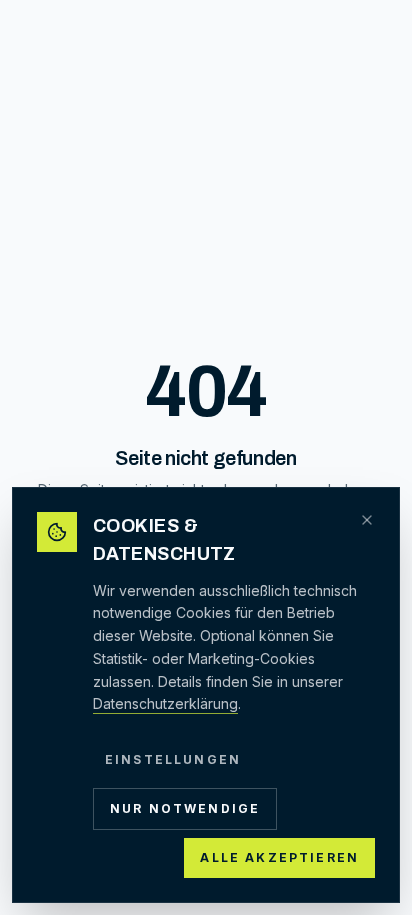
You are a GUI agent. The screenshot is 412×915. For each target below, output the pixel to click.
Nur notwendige (185, 808)
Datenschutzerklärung (165, 703)
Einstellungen (173, 759)
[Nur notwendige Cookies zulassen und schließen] (367, 520)
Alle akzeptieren (279, 857)
